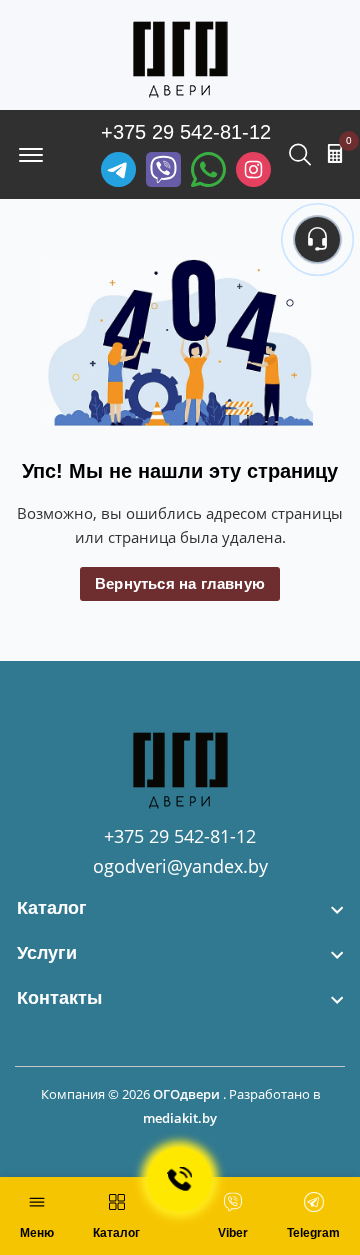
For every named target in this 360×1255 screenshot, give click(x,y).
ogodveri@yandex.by (180, 866)
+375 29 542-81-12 (186, 132)
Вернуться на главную (180, 583)
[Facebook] (208, 169)
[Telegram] (118, 169)
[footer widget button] (180, 908)
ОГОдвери (186, 1094)
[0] (335, 153)
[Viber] (163, 169)
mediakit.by (180, 1118)
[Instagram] (253, 169)
